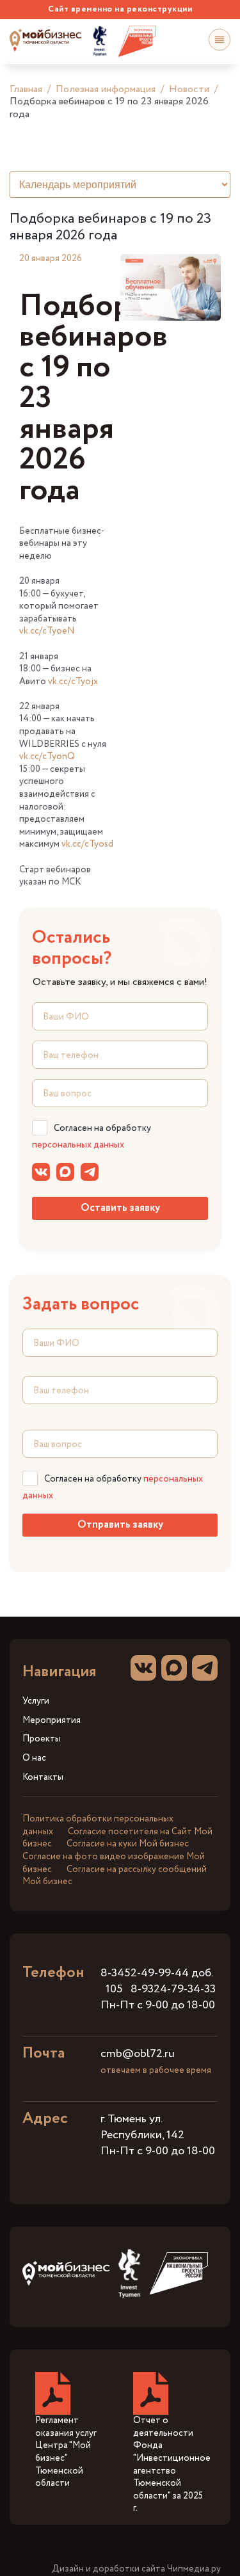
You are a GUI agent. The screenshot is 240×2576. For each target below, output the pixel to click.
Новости (189, 89)
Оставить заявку (120, 1208)
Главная (26, 89)
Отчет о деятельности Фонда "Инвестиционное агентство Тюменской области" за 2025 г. (172, 2464)
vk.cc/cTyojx (73, 682)
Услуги (36, 1701)
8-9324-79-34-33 (173, 1989)
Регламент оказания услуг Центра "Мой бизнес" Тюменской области (66, 2452)
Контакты (43, 1778)
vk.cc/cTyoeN (47, 631)
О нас (34, 1758)
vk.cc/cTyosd (87, 844)
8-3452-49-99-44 (145, 1973)
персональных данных (78, 1145)
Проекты (42, 1739)
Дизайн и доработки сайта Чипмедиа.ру (136, 2569)
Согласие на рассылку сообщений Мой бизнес (115, 1876)
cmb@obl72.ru (138, 2054)
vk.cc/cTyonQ (47, 756)
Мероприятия (52, 1721)
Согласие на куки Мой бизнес (128, 1844)
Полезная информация (106, 89)
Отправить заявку (120, 1525)
